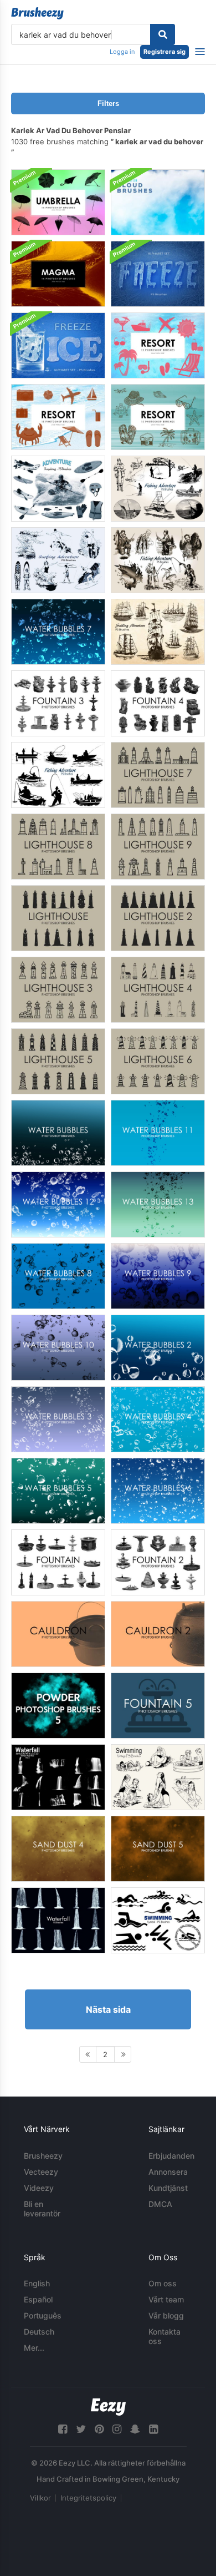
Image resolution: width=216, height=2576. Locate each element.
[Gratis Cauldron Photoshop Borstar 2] (158, 1634)
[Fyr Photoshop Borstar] (58, 918)
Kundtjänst (168, 2188)
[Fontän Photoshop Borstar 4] (158, 703)
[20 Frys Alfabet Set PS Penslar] (158, 274)
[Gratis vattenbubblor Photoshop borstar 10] (58, 1348)
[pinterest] (99, 2429)
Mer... (34, 2348)
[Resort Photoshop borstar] (158, 345)
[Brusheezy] (37, 13)
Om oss (163, 2283)
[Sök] (163, 34)
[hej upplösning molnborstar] (158, 202)
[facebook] (63, 2429)
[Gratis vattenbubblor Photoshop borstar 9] (158, 1276)
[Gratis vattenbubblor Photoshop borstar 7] (58, 632)
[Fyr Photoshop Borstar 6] (158, 1061)
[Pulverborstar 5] (58, 1706)
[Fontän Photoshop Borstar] (58, 1562)
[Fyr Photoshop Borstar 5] (58, 1061)
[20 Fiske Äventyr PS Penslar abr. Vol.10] (158, 489)
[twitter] (81, 2429)
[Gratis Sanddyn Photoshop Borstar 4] (58, 1849)
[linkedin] (153, 2429)
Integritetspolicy (88, 2498)
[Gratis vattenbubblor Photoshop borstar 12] (58, 1204)
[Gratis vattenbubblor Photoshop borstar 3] (58, 1419)
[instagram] (117, 2429)
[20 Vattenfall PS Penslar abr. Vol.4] (58, 1920)
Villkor (40, 2498)
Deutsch (39, 2332)
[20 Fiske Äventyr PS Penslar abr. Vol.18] (58, 775)
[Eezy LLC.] (108, 2407)
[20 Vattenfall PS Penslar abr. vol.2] (58, 1777)
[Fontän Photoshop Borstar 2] (158, 1562)
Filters (108, 103)
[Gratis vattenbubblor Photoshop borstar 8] (58, 1276)
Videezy (39, 2188)
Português (43, 2315)
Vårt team (166, 2299)
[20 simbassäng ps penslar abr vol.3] (158, 1920)
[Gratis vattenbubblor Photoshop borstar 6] (158, 1491)
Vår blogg (166, 2315)
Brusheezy (43, 2156)
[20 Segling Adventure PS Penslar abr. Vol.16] (158, 632)
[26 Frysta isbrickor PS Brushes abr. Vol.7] (58, 345)
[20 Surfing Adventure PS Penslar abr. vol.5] (58, 560)
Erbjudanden (171, 2156)
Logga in (122, 52)
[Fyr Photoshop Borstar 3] (58, 990)
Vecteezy (41, 2172)
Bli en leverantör (42, 2209)
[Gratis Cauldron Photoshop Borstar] (58, 1634)
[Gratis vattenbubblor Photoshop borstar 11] (158, 1133)
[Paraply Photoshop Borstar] (58, 202)
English (37, 2283)
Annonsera (168, 2172)
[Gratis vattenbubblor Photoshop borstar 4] (158, 1419)
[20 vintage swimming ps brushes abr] (158, 1777)
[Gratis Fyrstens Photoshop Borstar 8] (58, 847)
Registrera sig (164, 52)
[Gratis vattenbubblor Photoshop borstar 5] (58, 1491)
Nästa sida (108, 2009)
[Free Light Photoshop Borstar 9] (158, 847)
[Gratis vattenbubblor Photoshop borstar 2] (158, 1348)
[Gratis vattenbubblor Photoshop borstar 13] (158, 1204)
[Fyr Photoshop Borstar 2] (158, 918)
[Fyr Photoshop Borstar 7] (158, 775)
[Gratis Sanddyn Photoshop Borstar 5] (158, 1849)
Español (38, 2299)
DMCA (160, 2204)
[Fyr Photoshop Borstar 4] (158, 990)
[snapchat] (135, 2429)
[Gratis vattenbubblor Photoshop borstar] (58, 1133)
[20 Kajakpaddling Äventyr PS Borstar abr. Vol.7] (58, 489)
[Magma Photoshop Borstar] (58, 274)
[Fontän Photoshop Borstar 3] (58, 703)
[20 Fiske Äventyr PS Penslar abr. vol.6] (158, 560)
